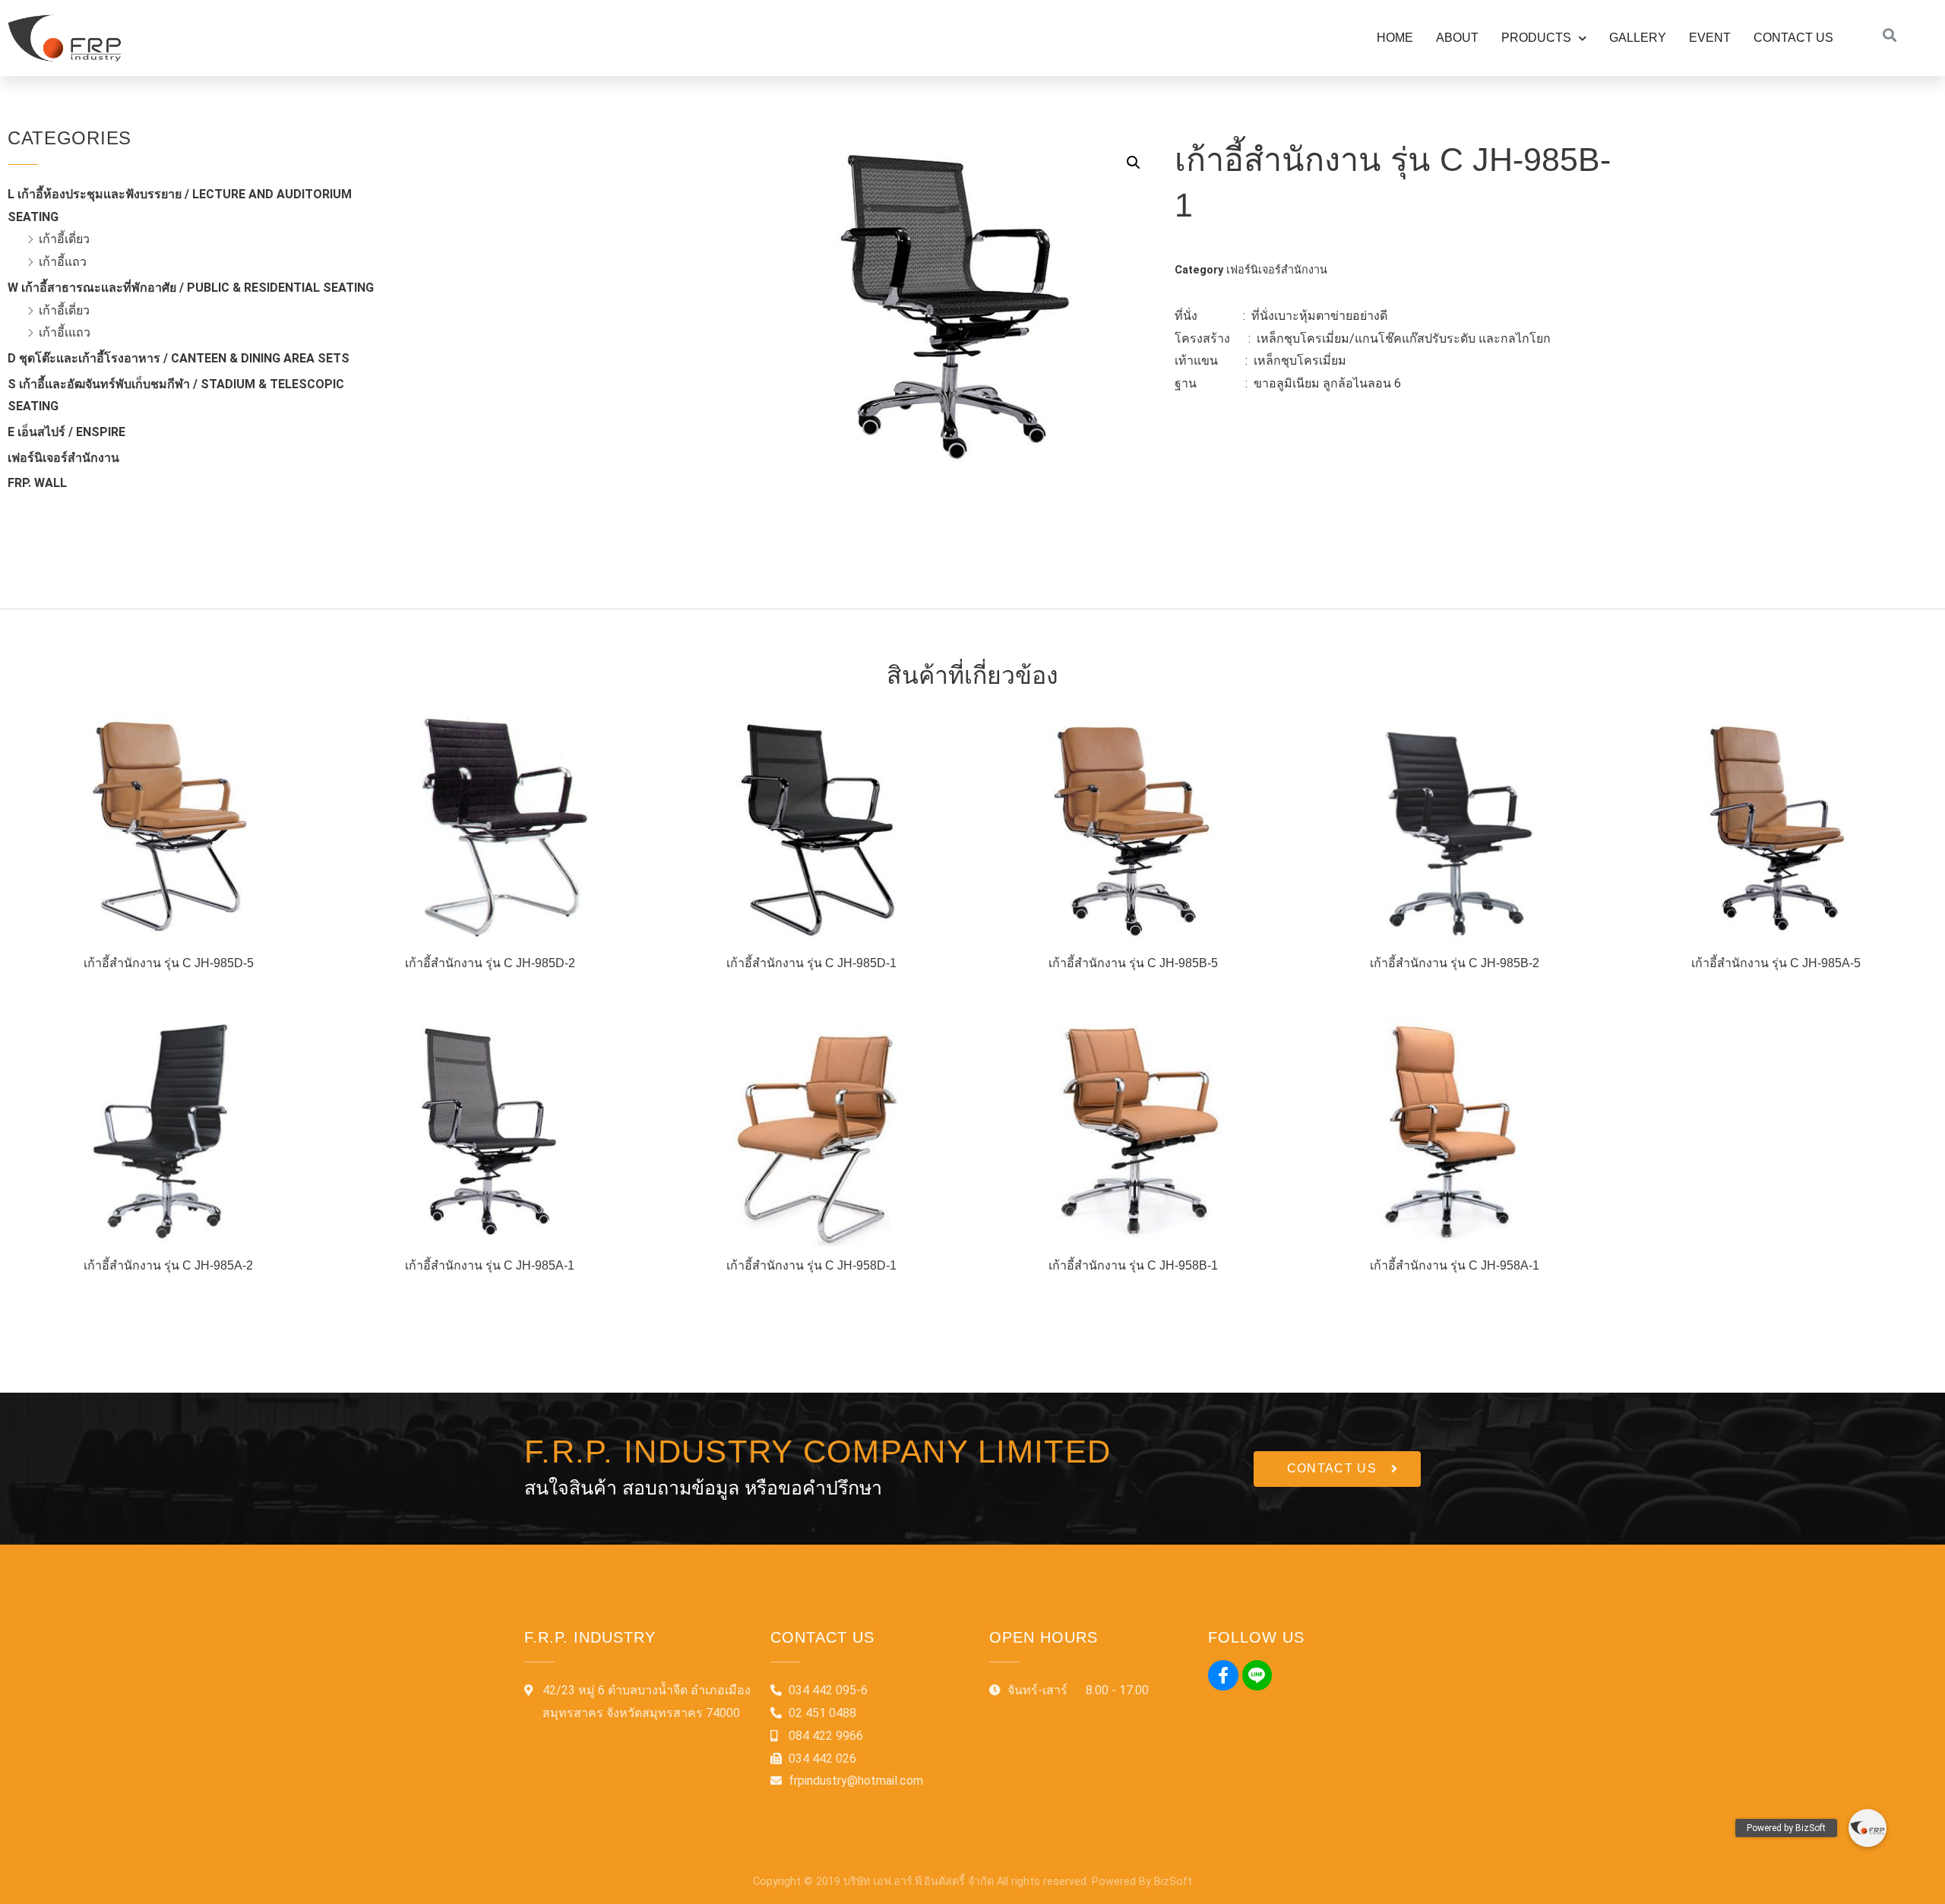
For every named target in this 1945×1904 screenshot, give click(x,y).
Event (1710, 38)
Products (1536, 38)
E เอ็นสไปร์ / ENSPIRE (66, 432)
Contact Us (1793, 38)
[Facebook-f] (1223, 1675)
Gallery (1638, 38)
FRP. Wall (37, 483)
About (1457, 38)
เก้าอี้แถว (63, 262)
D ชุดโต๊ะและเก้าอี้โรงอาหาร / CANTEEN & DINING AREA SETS (179, 358)
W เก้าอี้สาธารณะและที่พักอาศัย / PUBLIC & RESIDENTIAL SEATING (191, 288)
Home (1395, 38)
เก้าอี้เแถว (65, 332)
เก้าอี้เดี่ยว (64, 239)
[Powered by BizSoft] (1868, 1828)
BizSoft (1173, 1882)
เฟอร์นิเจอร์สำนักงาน (63, 458)
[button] (1337, 1469)
